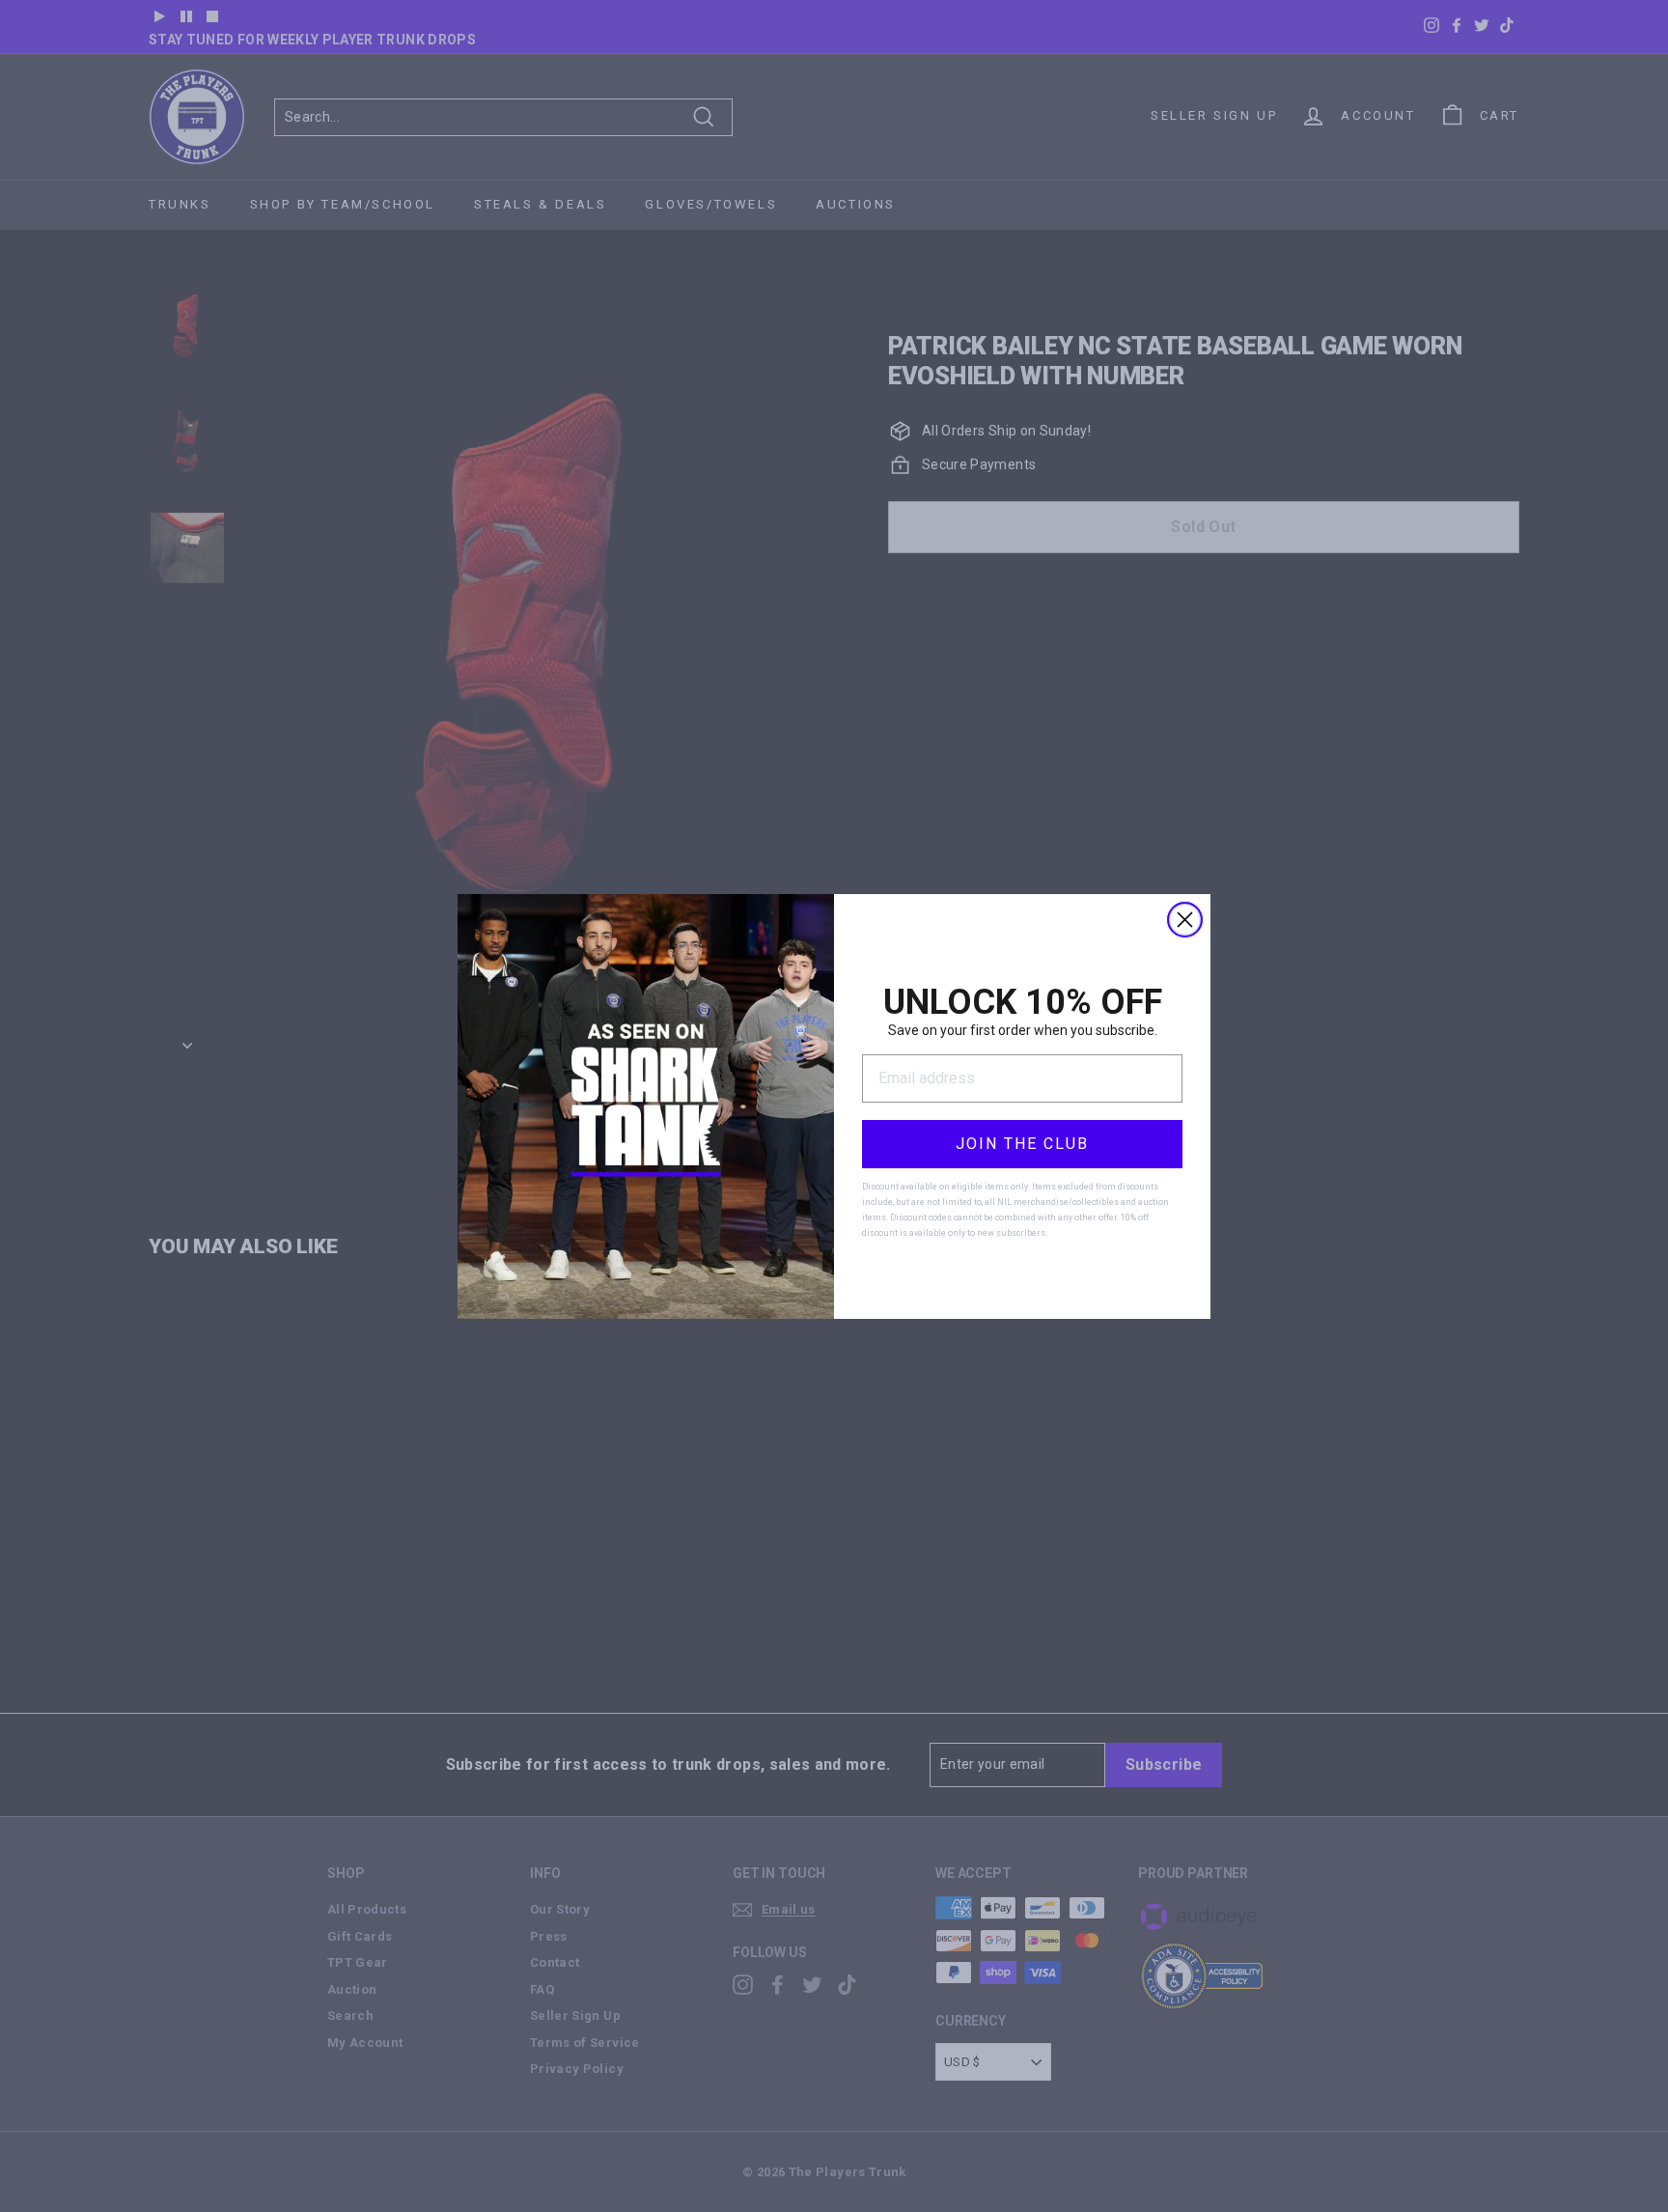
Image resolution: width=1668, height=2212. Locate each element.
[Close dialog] (1185, 920)
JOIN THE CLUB (1022, 1144)
